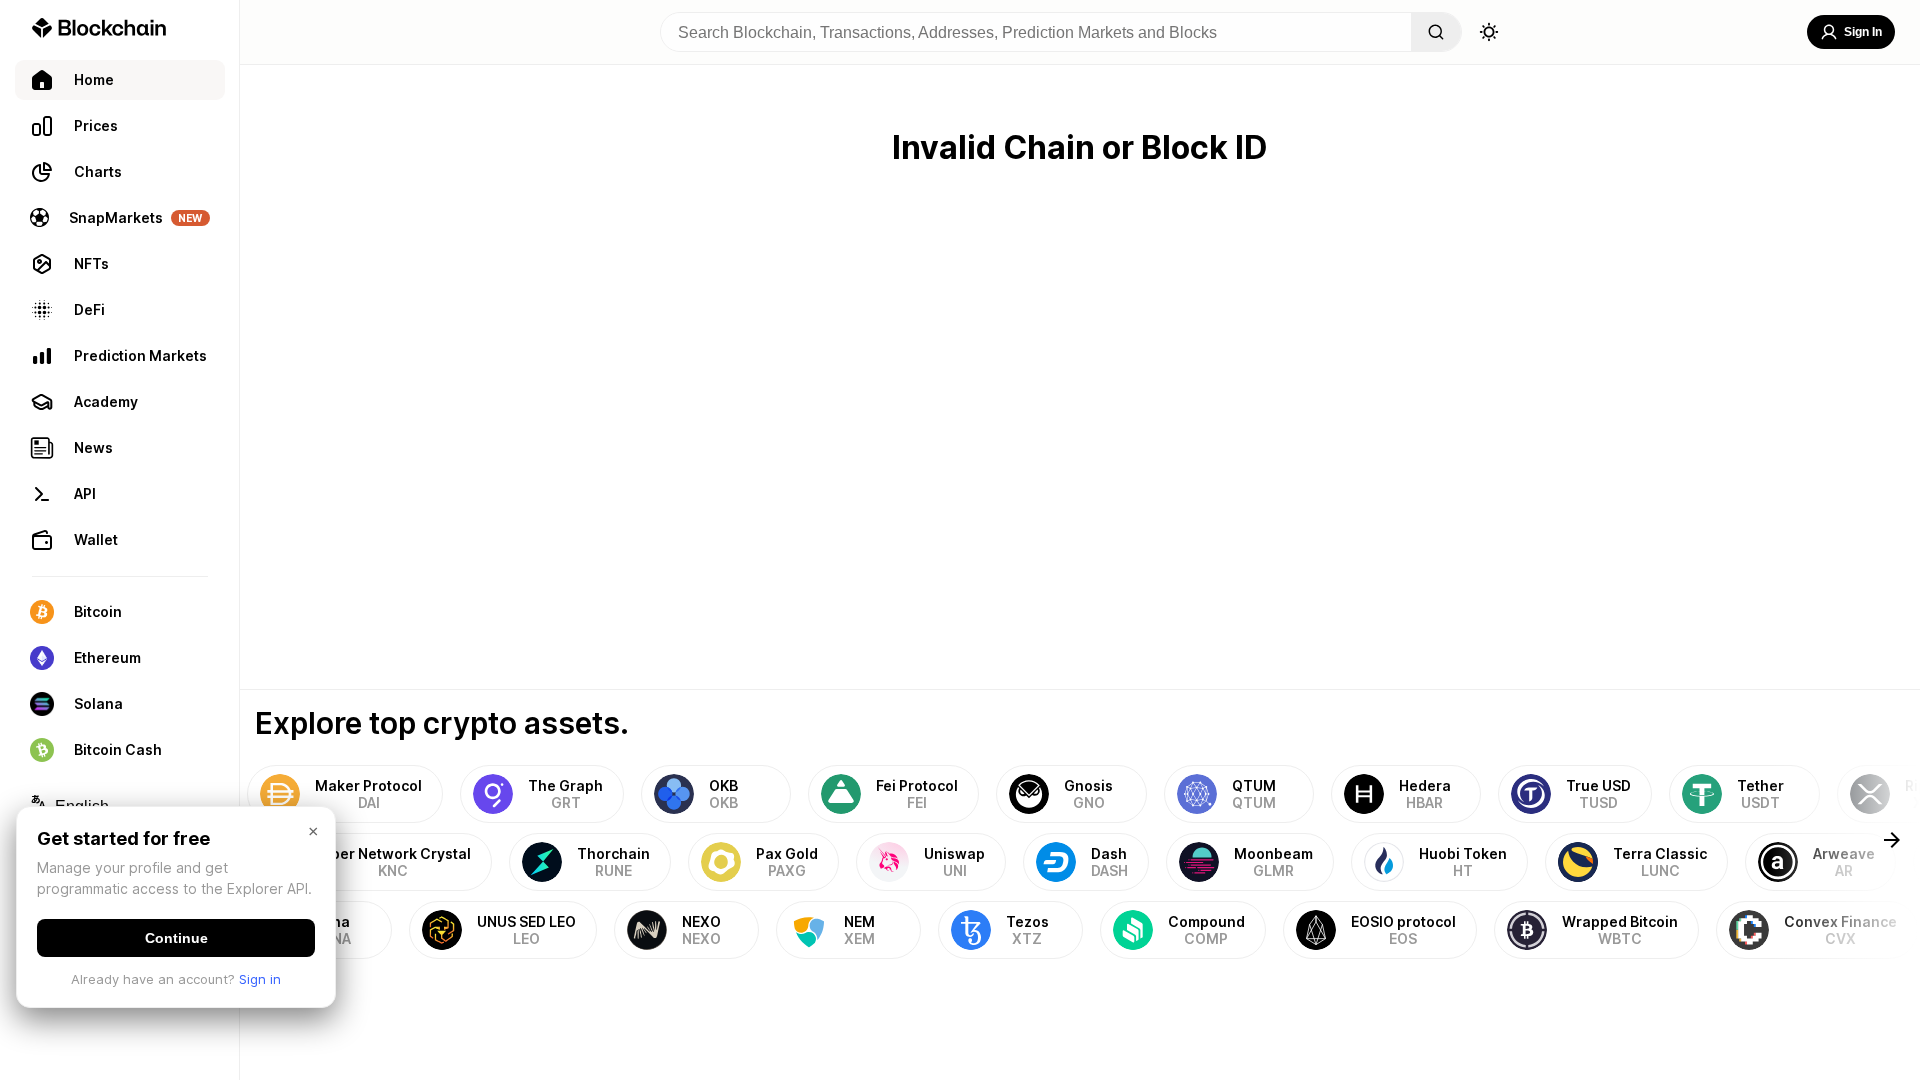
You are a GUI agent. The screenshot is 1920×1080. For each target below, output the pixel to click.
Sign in (260, 979)
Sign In (1863, 32)
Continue (176, 938)
